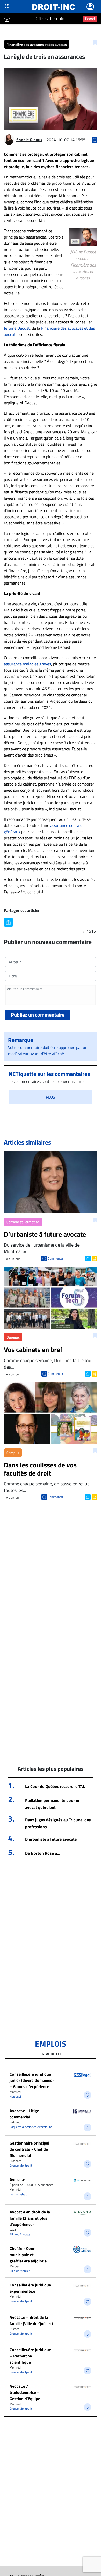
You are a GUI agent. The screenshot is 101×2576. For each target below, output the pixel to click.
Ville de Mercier (20, 2271)
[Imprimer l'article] (94, 1258)
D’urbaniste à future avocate (51, 1839)
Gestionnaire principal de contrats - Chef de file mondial (29, 2149)
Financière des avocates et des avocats (37, 44)
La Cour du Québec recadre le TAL (55, 1786)
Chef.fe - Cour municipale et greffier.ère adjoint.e (28, 2255)
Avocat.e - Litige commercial (24, 2114)
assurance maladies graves (27, 664)
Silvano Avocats (20, 2234)
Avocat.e (17, 2179)
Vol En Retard (18, 2194)
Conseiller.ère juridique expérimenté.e (30, 2288)
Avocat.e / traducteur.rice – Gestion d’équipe (25, 2392)
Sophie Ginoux (29, 140)
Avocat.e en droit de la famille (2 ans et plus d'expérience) (30, 2218)
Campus (13, 1453)
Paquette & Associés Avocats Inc (31, 2127)
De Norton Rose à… (43, 1853)
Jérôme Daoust (17, 328)
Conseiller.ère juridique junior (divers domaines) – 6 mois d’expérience (32, 2080)
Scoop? (90, 18)
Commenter (56, 1258)
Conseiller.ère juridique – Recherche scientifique (30, 2356)
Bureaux (13, 1337)
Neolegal (15, 2096)
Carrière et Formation (23, 1222)
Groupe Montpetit (21, 2165)
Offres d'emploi (51, 19)
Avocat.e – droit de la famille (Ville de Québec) (31, 2320)
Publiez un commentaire (38, 1015)
